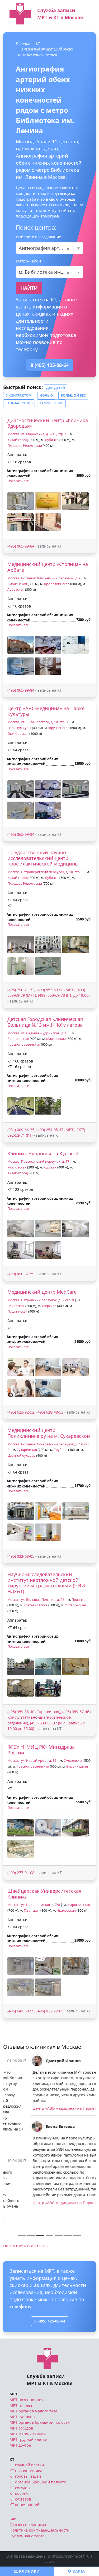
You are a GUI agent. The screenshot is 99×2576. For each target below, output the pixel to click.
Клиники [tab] (29, 2571)
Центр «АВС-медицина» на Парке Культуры (46, 711)
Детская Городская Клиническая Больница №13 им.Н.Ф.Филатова (45, 1022)
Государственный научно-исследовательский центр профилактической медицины (43, 858)
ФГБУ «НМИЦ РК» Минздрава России (41, 1750)
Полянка (79, 1600)
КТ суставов (20, 2476)
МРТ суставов (22, 2394)
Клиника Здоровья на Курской (43, 1153)
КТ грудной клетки (27, 2442)
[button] (21, 501)
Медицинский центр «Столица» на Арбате (48, 567)
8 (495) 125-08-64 (50, 365)
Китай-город (18, 440)
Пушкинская (17, 1311)
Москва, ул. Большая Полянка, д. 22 (36, 1600)
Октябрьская (18, 734)
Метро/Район (28, 261)
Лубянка (52, 440)
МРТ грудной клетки (28, 2417)
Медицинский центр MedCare (42, 1292)
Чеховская (16, 1306)
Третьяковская (36, 1605)
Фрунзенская (59, 728)
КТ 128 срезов (51, 403)
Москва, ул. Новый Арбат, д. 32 (32, 1761)
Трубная (61, 1450)
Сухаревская (27, 1450)
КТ (38, 44)
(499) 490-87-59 (21, 1274)
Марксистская (79, 1905)
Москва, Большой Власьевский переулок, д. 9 (44, 578)
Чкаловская (17, 1167)
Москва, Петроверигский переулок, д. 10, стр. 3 (45, 872)
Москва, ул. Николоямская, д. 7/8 (34, 1905)
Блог (14, 2496)
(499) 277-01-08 (21, 1873)
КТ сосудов (20, 2465)
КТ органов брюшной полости (38, 2459)
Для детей (56, 388)
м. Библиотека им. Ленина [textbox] (49, 272)
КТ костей (19, 2471)
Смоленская (17, 584)
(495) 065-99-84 (21, 546)
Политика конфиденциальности (39, 2507)
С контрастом (19, 395)
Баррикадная (18, 1039)
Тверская (49, 1306)
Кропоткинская (57, 584)
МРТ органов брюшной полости (40, 2400)
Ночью (46, 395)
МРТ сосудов (21, 2405)
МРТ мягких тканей (28, 2411)
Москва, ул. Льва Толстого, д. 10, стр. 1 (38, 722)
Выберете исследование (38, 237)
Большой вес (73, 395)
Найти (29, 288)
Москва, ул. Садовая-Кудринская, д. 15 (38, 1033)
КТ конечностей (24, 2482)
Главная (23, 44)
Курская (50, 1167)
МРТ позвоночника (28, 2377)
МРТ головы (21, 2383)
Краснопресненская (24, 1044)
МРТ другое (20, 2422)
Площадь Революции (25, 446)
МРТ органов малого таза (33, 2388)
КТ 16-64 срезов (19, 403)
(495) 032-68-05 (21, 1556)
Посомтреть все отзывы (26, 2223)
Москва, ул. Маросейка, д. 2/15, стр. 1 (37, 434)
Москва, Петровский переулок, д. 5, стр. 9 (41, 1300)
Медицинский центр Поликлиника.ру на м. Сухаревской (49, 1433)
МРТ (14, 2371)
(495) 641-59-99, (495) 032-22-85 (35, 2011)
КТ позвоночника (26, 2448)
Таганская (32, 1911)
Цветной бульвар (21, 1456)
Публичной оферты (62, 2551)
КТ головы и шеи (25, 2454)
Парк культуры (19, 728)
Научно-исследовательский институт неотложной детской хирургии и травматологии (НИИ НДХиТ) (46, 1583)
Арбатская (16, 589)
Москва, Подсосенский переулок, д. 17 (38, 1162)
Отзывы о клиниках (28, 2502)
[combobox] (49, 248)
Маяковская (56, 1039)
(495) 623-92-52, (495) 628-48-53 (35, 1412)
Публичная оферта (27, 2513)
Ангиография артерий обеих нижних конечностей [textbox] (49, 248)
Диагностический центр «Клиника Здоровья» (48, 423)
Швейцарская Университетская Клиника (44, 1894)
